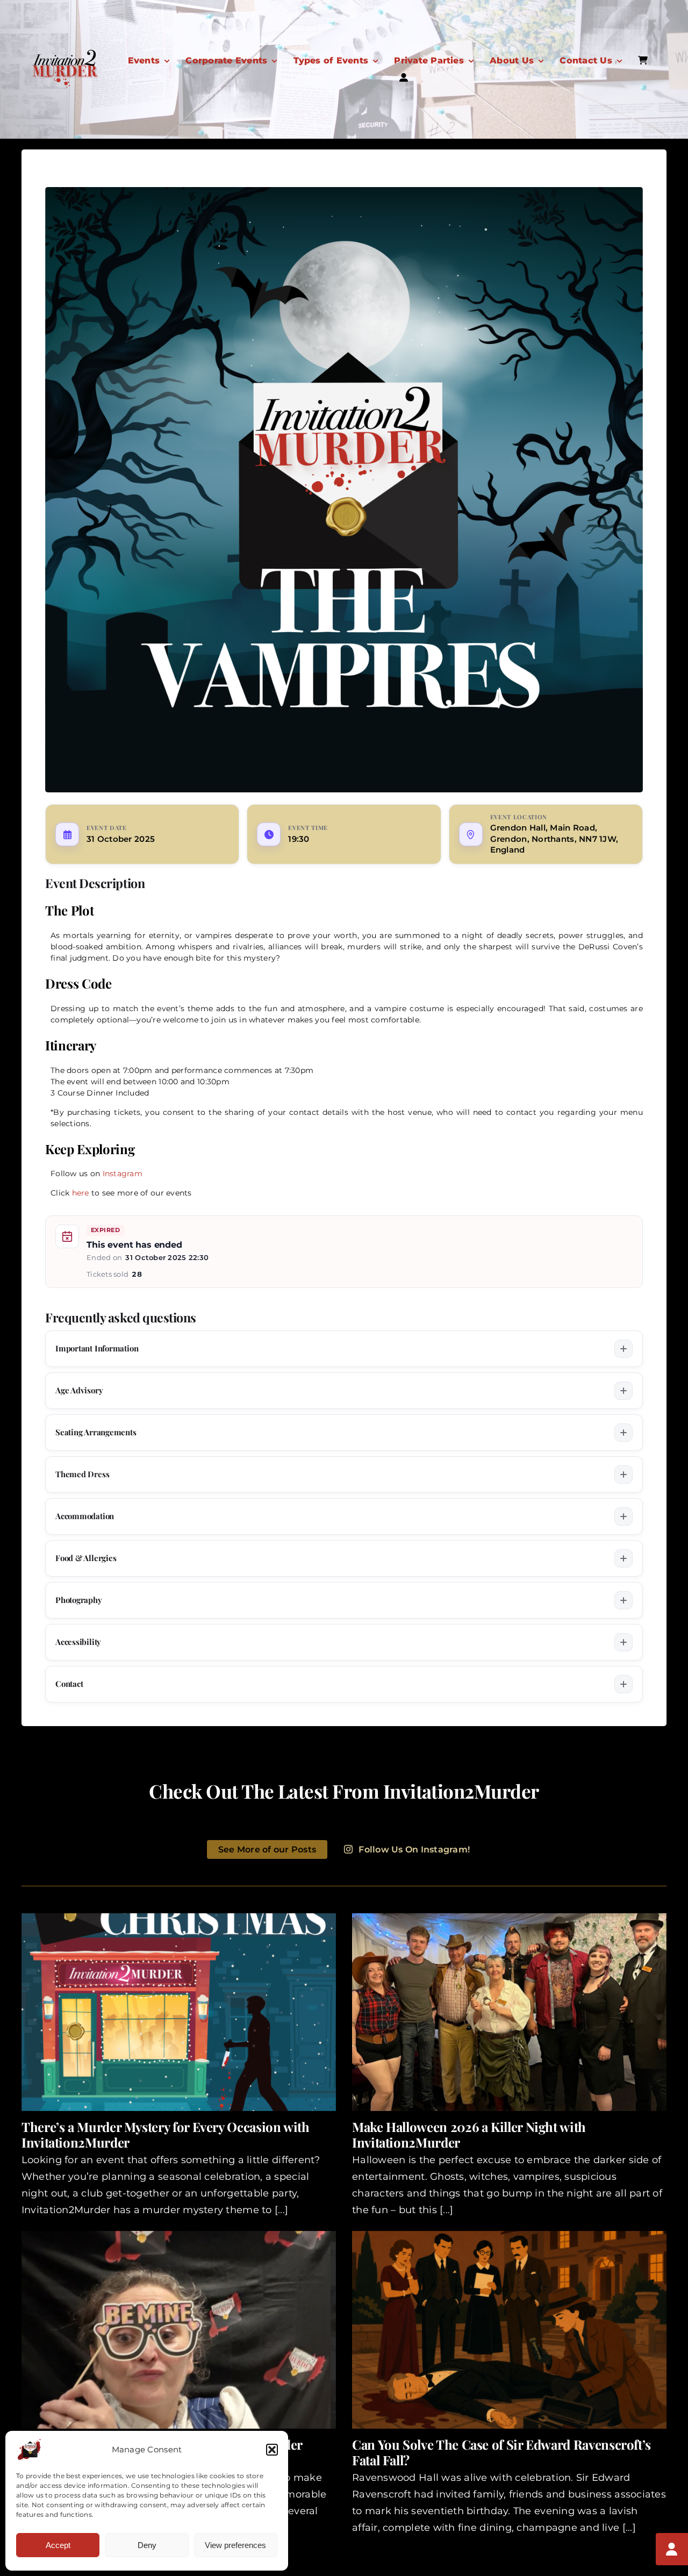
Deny (147, 2545)
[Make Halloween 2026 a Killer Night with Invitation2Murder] (509, 2012)
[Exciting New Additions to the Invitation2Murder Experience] (179, 2330)
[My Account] (672, 2549)
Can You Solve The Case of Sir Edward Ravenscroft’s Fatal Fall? (501, 2452)
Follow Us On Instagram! (414, 1849)
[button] (272, 2450)
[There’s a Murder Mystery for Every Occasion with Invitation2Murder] (179, 2012)
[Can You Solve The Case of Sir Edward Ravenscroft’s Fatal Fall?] (509, 2330)
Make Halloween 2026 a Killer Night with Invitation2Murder (469, 2134)
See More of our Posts (267, 1849)
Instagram (123, 1173)
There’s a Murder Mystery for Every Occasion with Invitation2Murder (166, 2134)
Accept (58, 2545)
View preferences (235, 2545)
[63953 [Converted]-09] (64, 53)
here (81, 1193)
